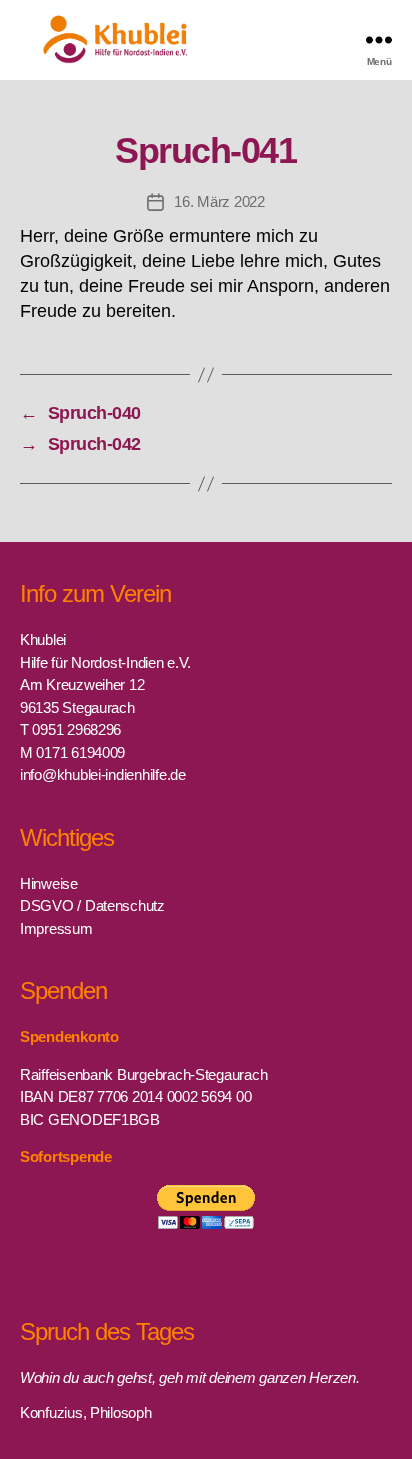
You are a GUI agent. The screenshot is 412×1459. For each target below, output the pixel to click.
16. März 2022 (219, 201)
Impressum (56, 928)
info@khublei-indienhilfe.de (103, 774)
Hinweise (49, 883)
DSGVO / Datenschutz (92, 905)
